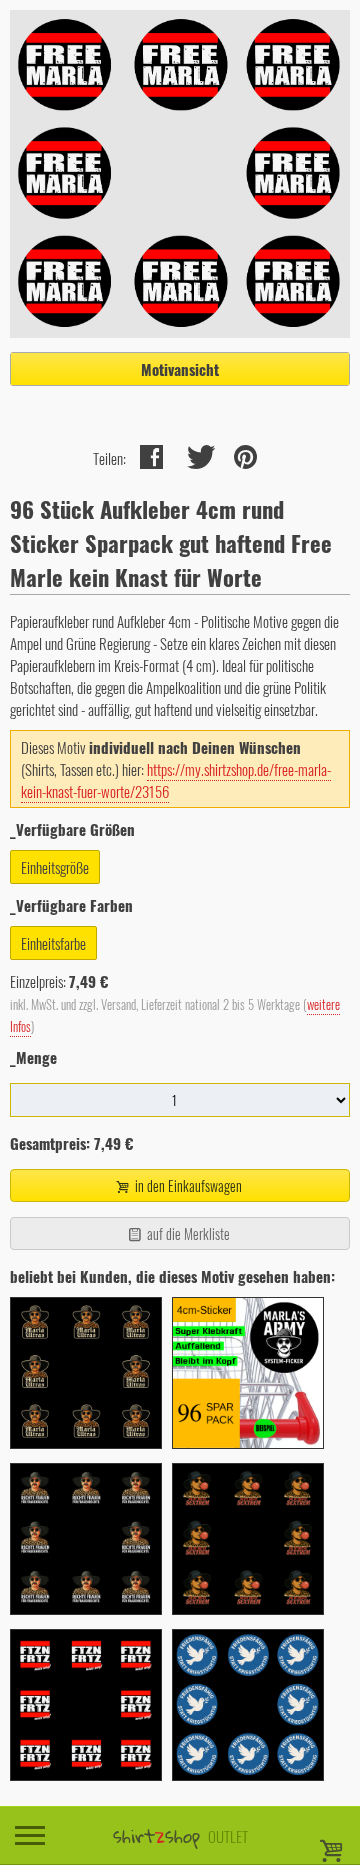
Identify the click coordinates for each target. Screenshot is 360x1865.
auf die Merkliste (187, 1233)
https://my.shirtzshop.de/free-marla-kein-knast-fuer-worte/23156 (176, 780)
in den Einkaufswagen (187, 1185)
